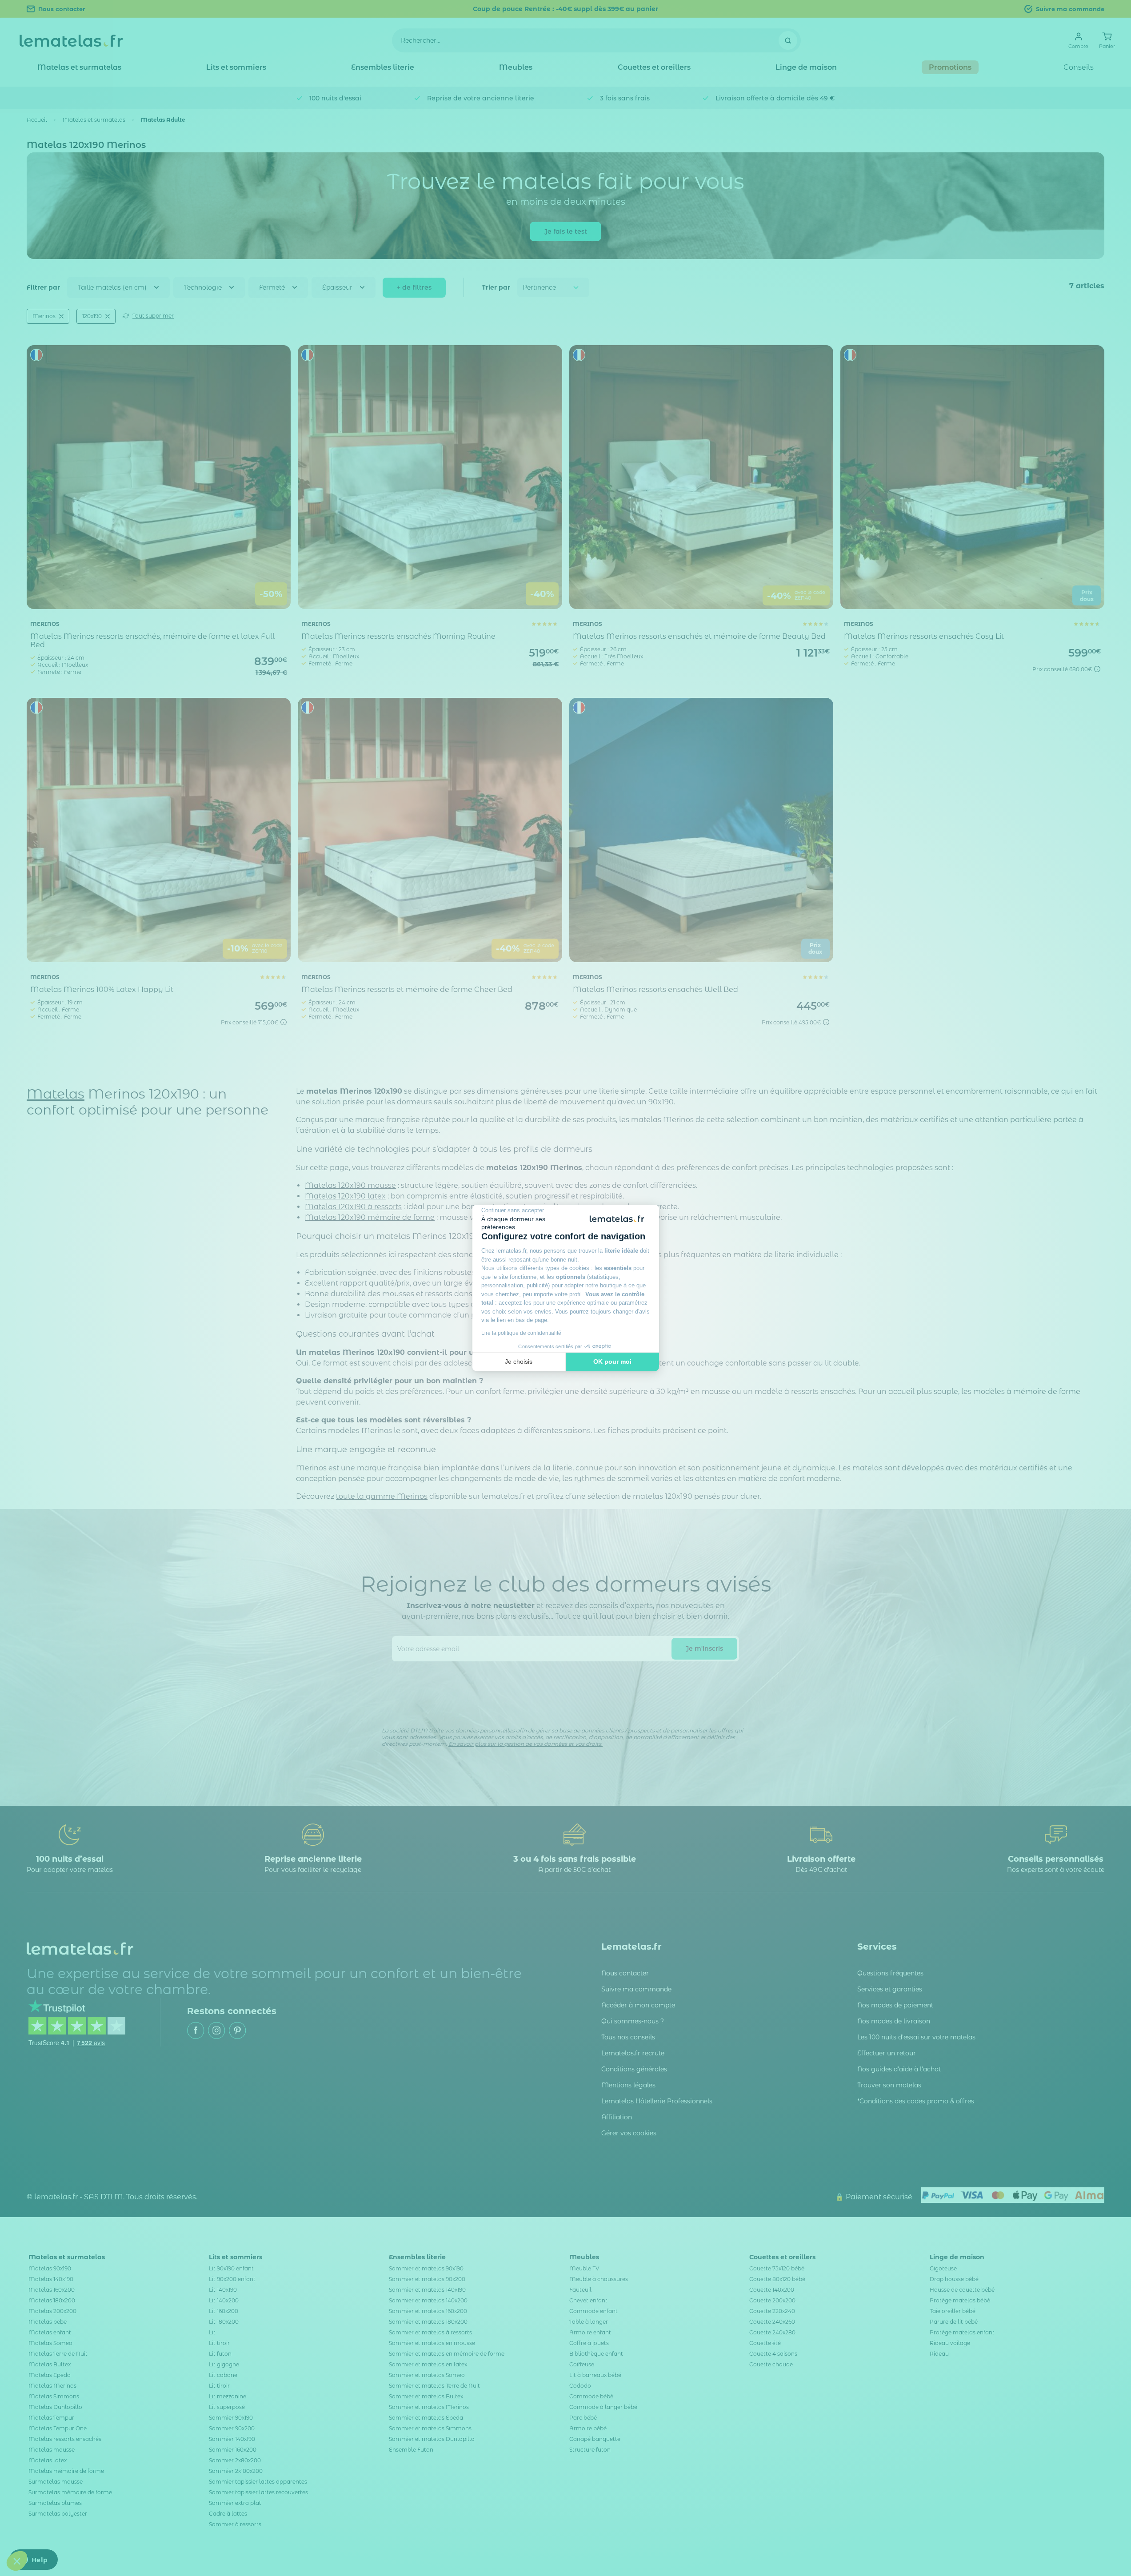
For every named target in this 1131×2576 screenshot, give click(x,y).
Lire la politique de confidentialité (521, 1333)
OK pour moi (612, 1362)
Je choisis (519, 1362)
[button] (17, 2561)
